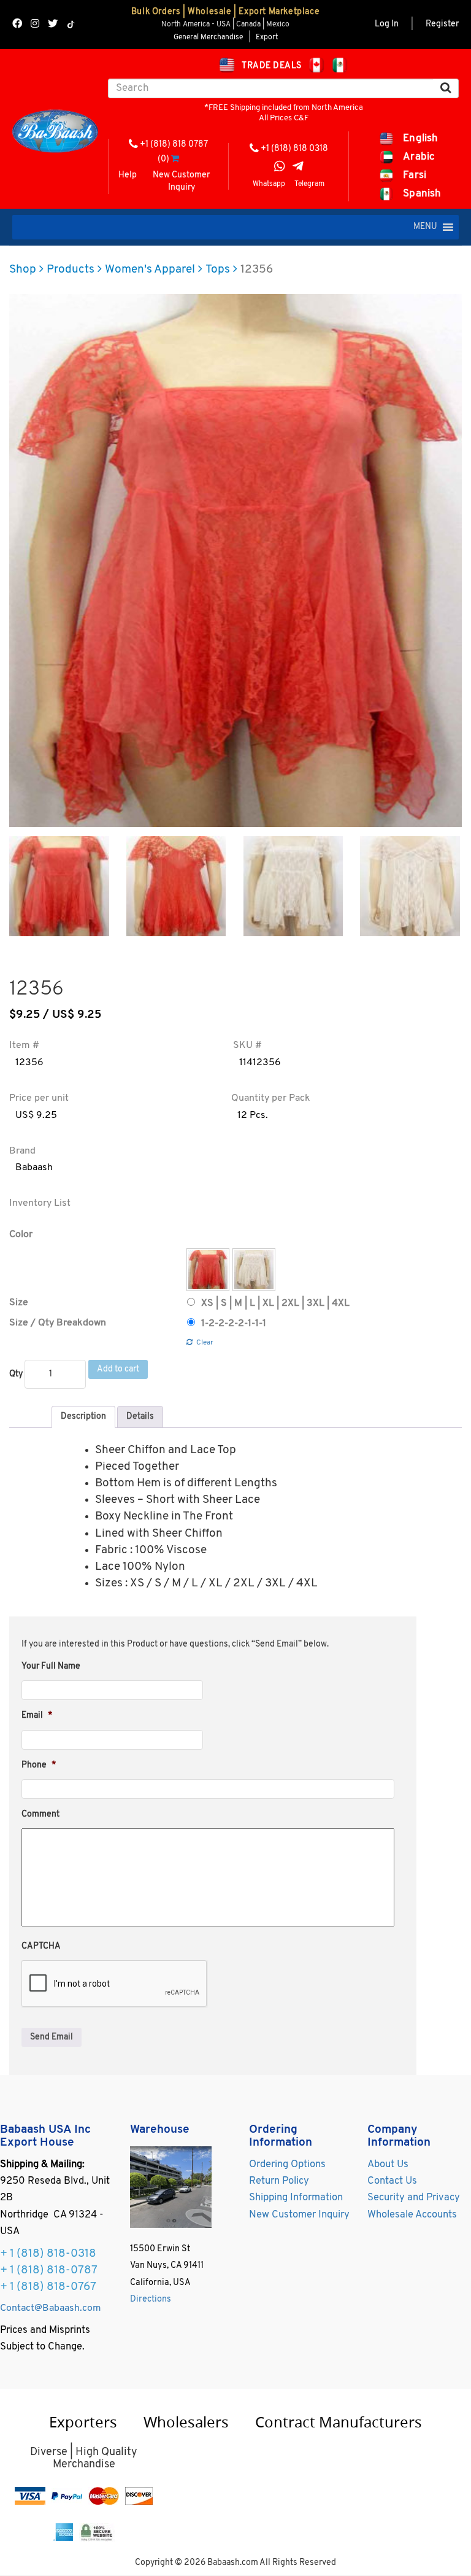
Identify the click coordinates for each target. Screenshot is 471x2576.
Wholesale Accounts (412, 2215)
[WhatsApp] (280, 168)
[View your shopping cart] (175, 159)
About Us (388, 2165)
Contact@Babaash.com (51, 2308)
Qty (16, 1374)
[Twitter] (53, 25)
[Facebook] (17, 25)
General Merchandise (208, 37)
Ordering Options (287, 2165)
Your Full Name (51, 1666)
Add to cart (118, 1369)
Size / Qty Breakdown (58, 1323)
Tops (218, 270)
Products (71, 270)
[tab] (83, 1417)
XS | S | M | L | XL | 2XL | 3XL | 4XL (275, 1303)
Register (442, 24)
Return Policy (279, 2181)
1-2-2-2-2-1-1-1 (234, 1324)
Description (83, 1417)
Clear (205, 1343)
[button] (425, 227)
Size (19, 1303)
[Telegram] (298, 168)
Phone (39, 1765)
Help (128, 175)
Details (140, 1417)
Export (267, 37)
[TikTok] (71, 25)
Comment (40, 1814)
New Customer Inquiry (181, 181)
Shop (23, 270)
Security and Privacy (414, 2198)
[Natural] (254, 1270)
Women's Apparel (150, 270)
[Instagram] (35, 25)
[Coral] (208, 1270)
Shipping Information (296, 2198)
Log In (387, 24)
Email (37, 1716)
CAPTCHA (41, 1946)
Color (21, 1235)
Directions (151, 2299)
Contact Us (392, 2181)
